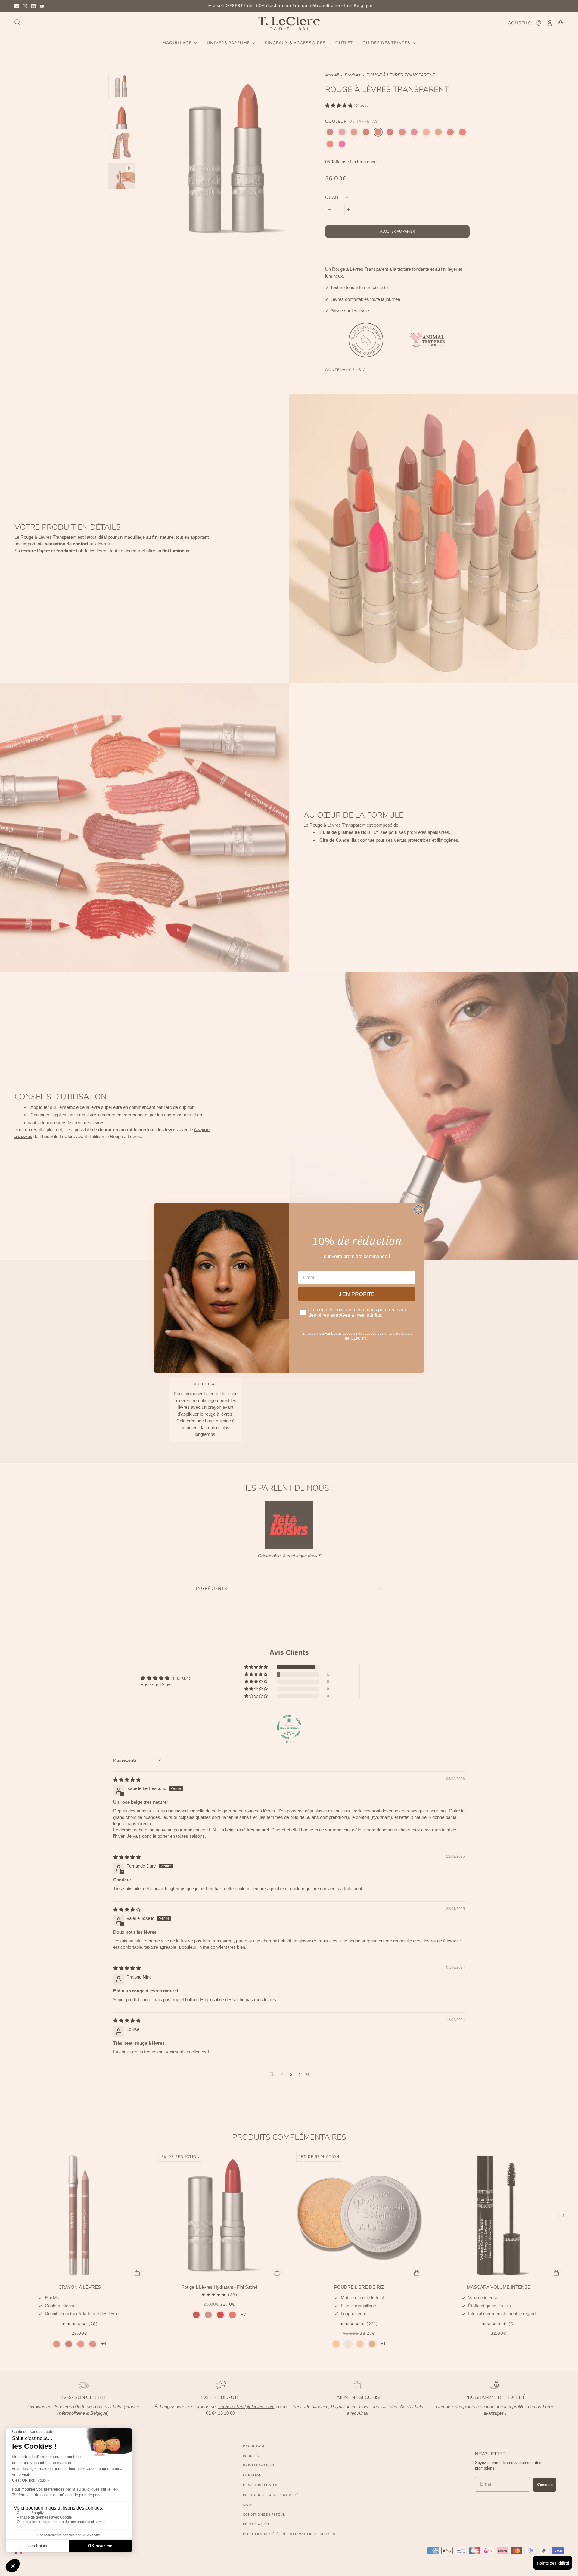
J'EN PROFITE (357, 1294)
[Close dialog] (418, 1209)
